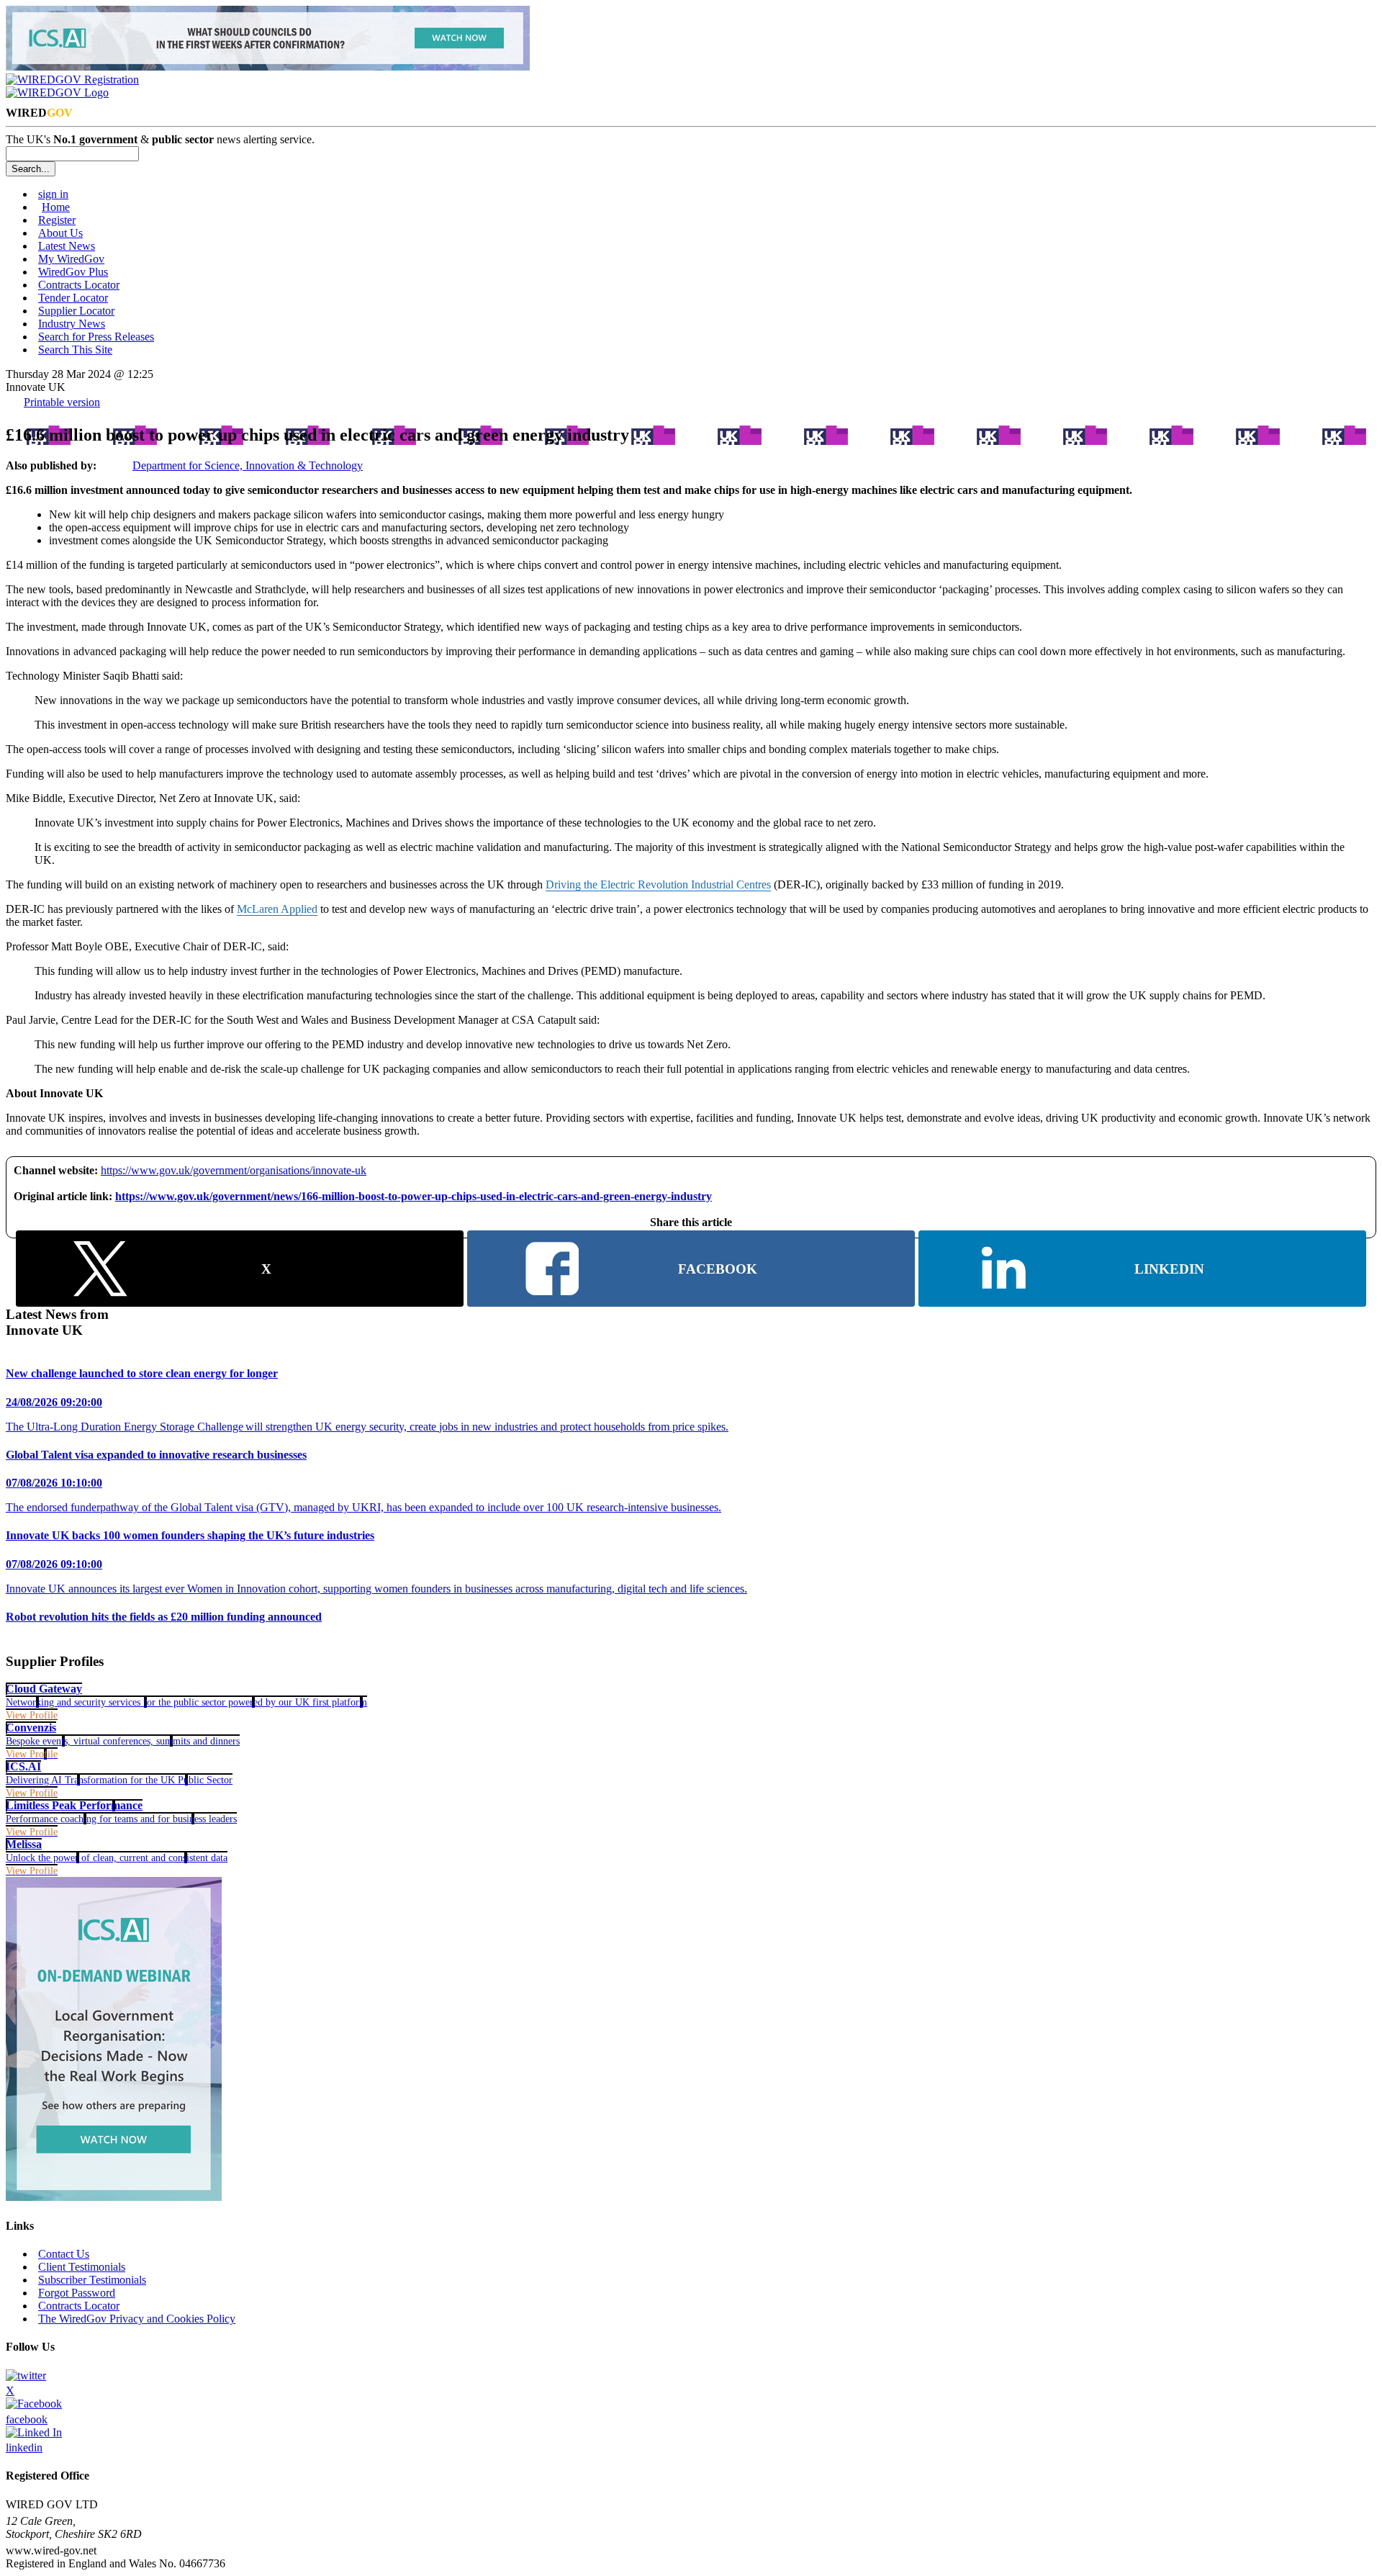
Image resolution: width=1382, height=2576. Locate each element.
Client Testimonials (82, 2267)
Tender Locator (73, 298)
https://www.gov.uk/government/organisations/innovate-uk (234, 1170)
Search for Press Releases (96, 337)
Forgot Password (77, 2293)
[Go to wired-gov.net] (57, 93)
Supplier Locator (76, 311)
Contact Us (64, 2254)
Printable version (62, 402)
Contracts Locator (79, 285)
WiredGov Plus (73, 272)
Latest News (67, 246)
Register (57, 220)
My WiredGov (71, 259)
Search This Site (75, 350)
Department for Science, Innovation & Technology (248, 465)
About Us (60, 233)
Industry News (72, 324)
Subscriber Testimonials (92, 2280)
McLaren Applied (277, 909)
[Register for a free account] (72, 80)
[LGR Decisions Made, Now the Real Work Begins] (268, 67)
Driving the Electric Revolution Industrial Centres (658, 884)
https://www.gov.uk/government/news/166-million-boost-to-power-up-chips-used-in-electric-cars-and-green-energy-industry (414, 1196)
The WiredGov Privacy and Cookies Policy (137, 2319)
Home (56, 207)
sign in (53, 194)
